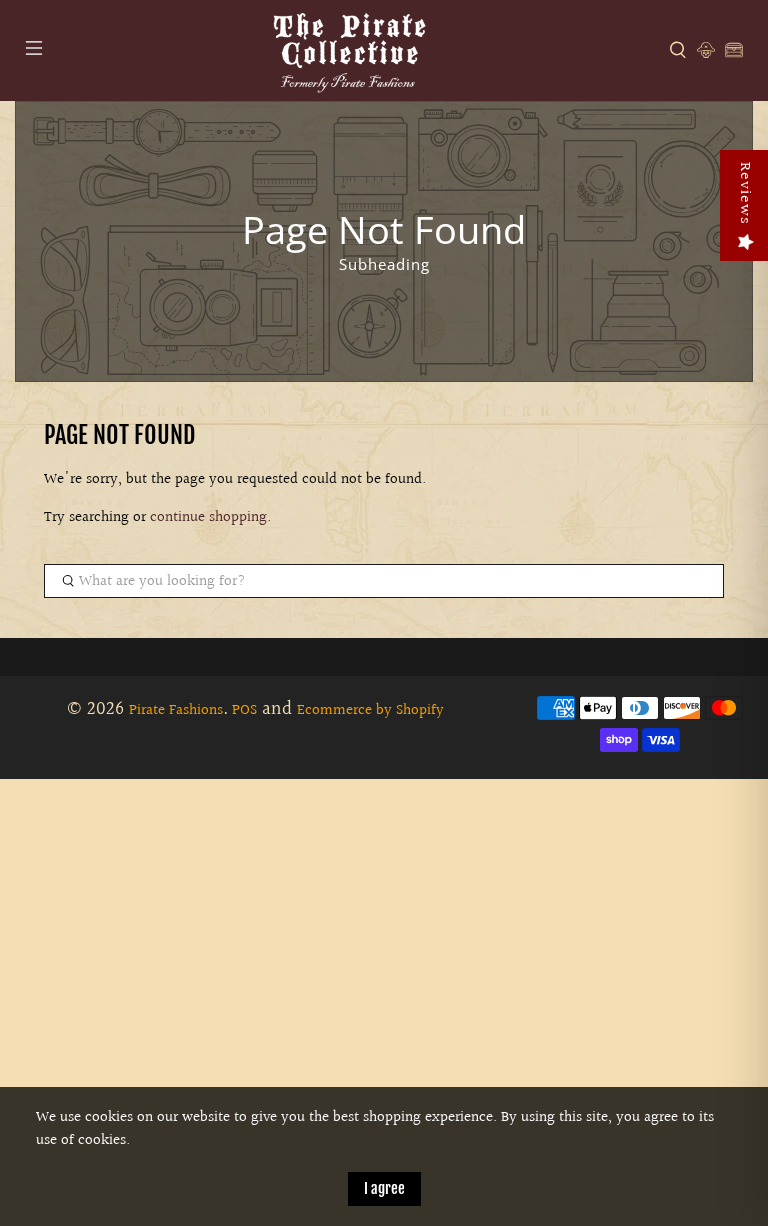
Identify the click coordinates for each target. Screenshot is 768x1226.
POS (244, 710)
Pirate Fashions (176, 710)
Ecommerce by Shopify (370, 710)
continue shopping (208, 517)
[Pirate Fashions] (348, 50)
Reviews (744, 193)
